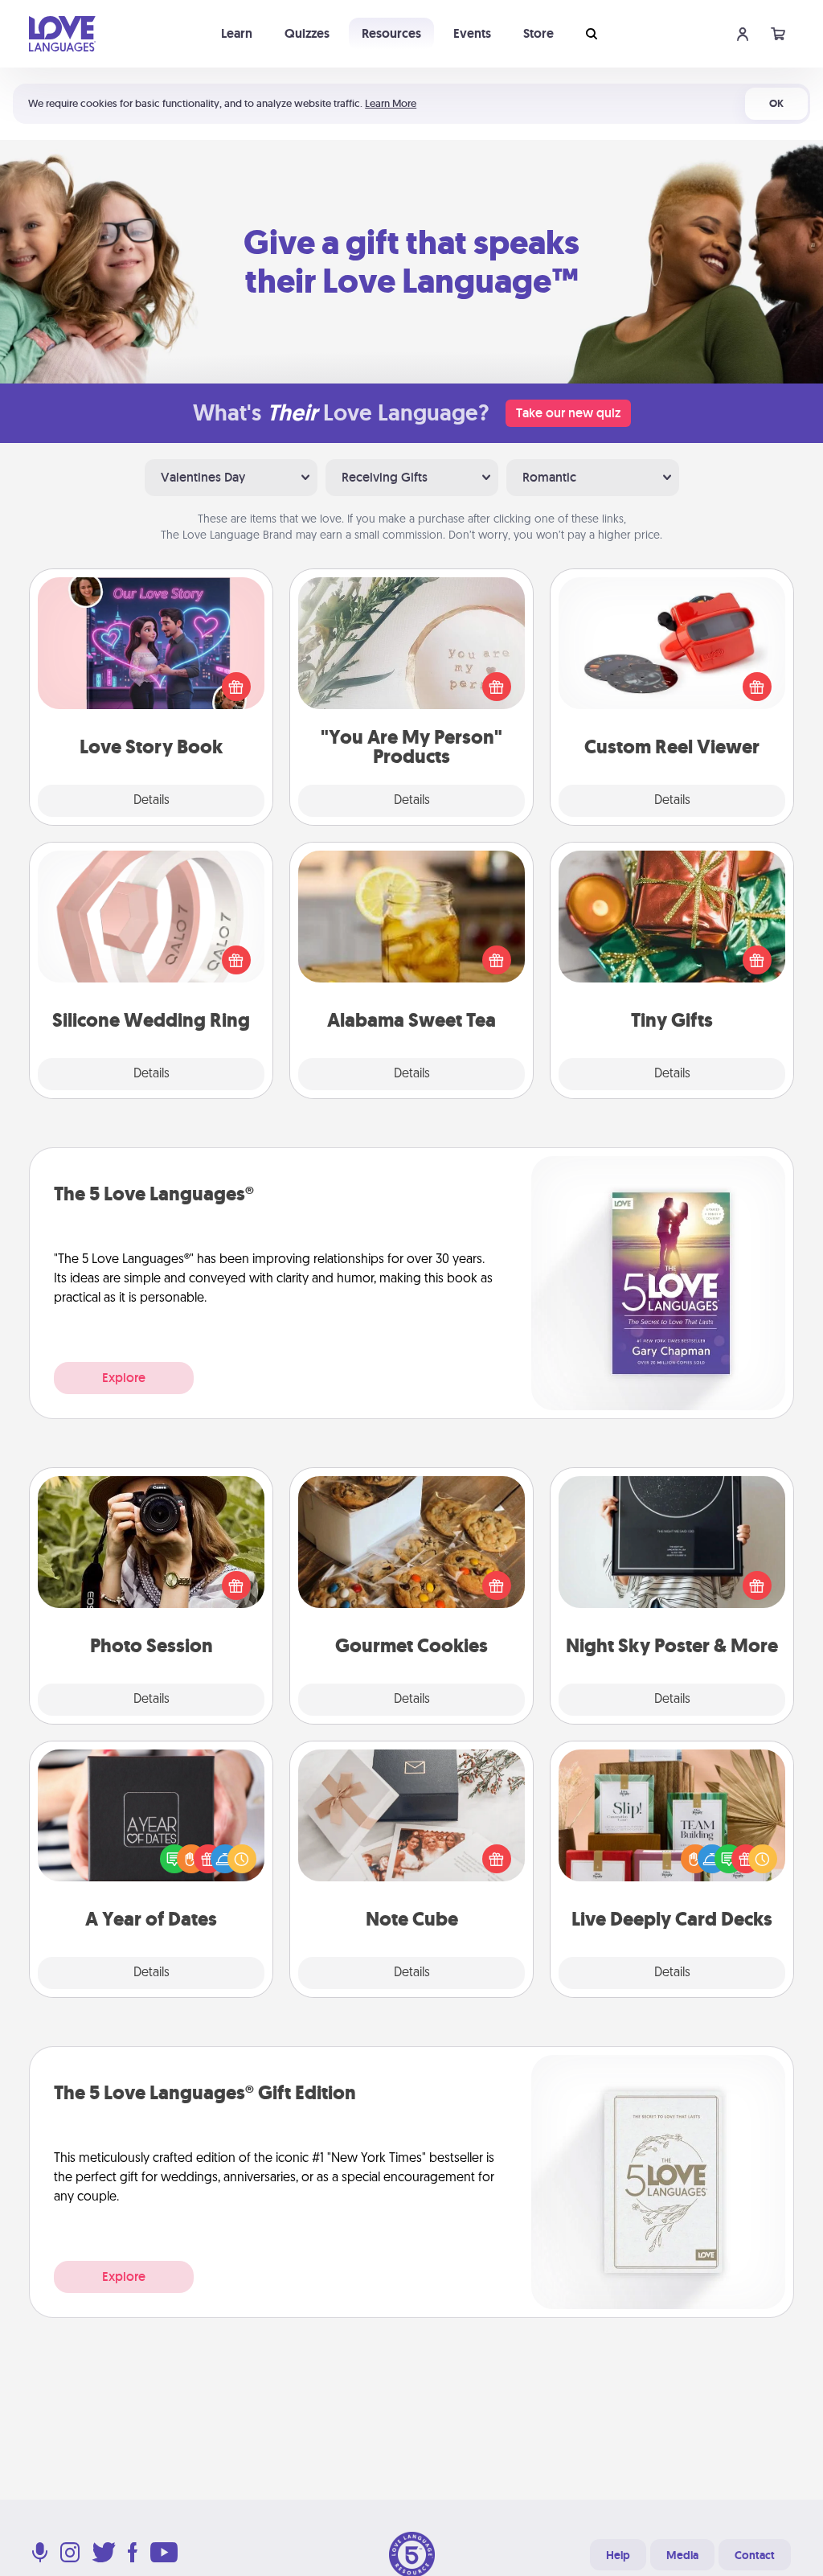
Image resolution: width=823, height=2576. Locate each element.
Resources (391, 33)
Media (682, 2555)
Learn (237, 33)
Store (538, 33)
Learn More (391, 103)
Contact (755, 2555)
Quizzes (307, 33)
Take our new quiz (568, 413)
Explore (124, 1378)
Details (151, 801)
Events (472, 33)
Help (618, 2555)
